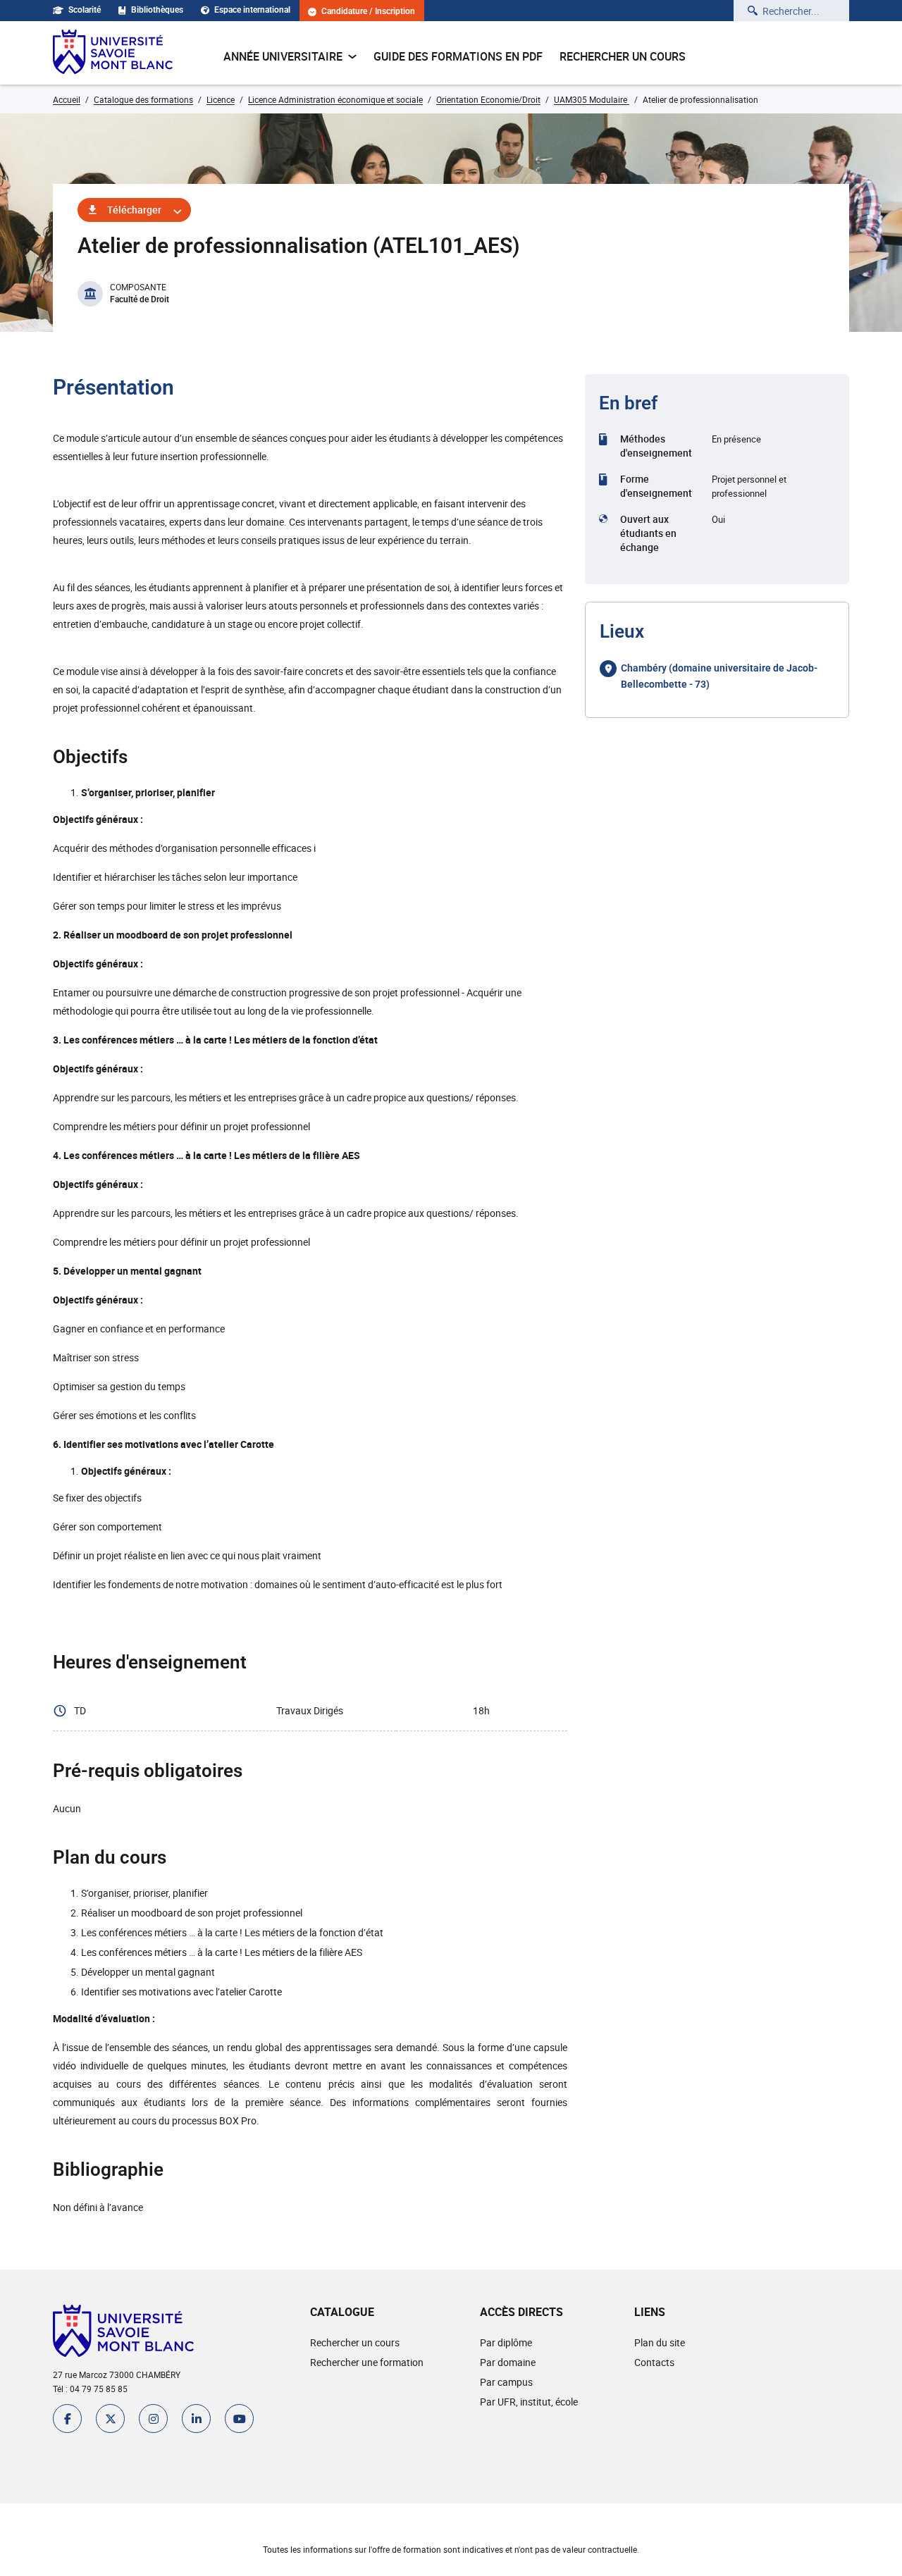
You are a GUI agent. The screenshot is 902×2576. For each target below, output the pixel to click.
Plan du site (660, 2342)
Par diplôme (506, 2342)
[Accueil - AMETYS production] (113, 53)
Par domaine (508, 2362)
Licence (221, 99)
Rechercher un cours (623, 56)
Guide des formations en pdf (458, 56)
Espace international (252, 10)
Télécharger (134, 210)
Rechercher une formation (367, 2362)
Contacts (654, 2362)
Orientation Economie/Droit (488, 99)
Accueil (67, 99)
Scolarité (85, 10)
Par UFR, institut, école (529, 2402)
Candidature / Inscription (368, 12)
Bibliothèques (157, 10)
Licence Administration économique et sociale (335, 99)
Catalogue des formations (143, 99)
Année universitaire (283, 56)
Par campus (506, 2382)
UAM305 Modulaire (592, 99)
